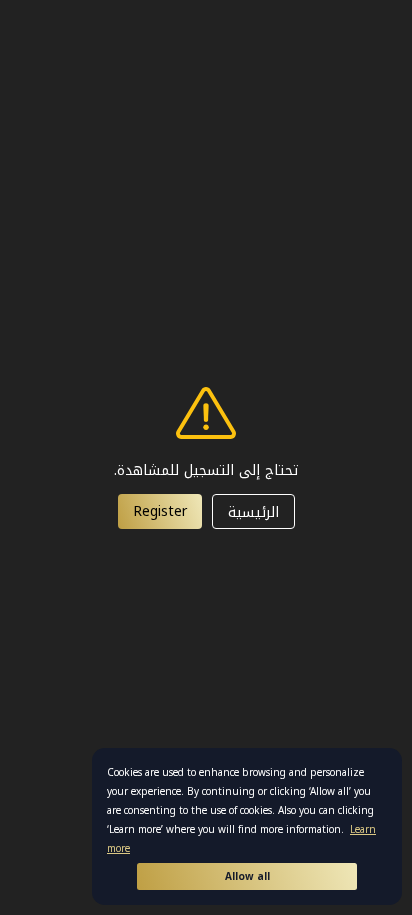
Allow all (247, 876)
